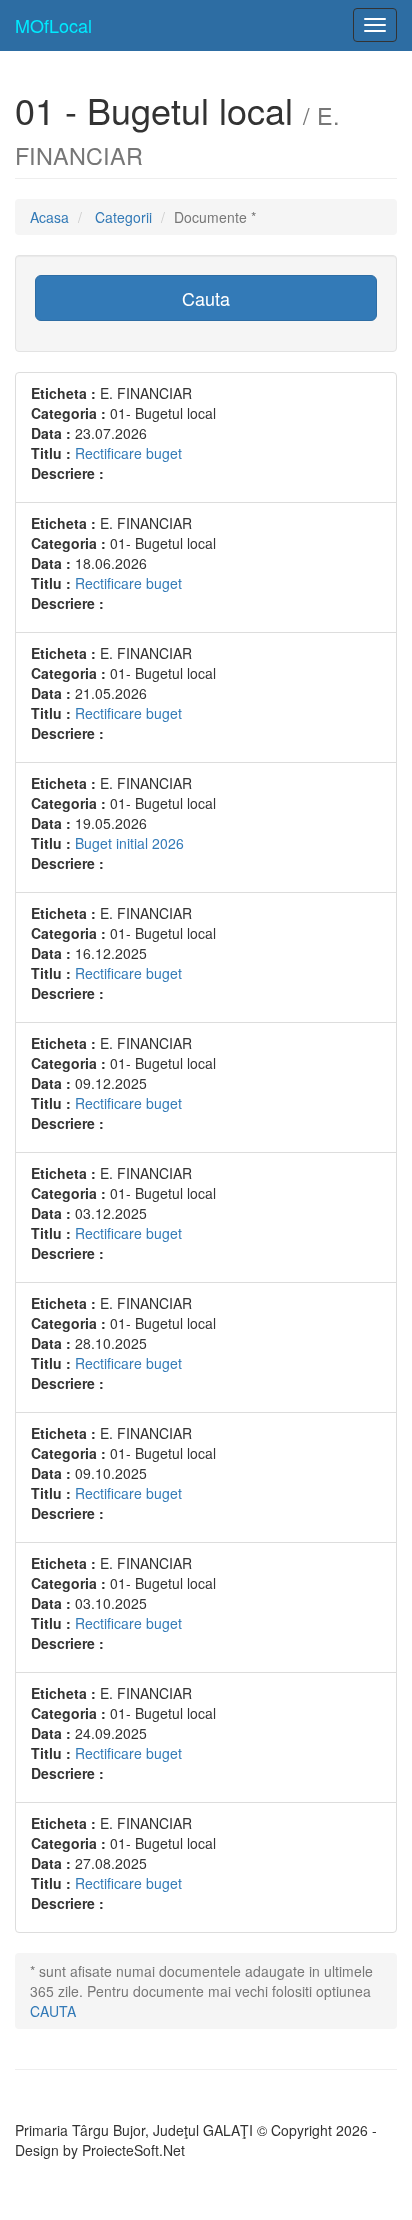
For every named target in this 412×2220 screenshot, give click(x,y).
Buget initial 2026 (129, 843)
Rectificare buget (128, 453)
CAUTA (53, 2011)
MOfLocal (53, 25)
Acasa (49, 217)
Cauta (206, 298)
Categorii (123, 217)
